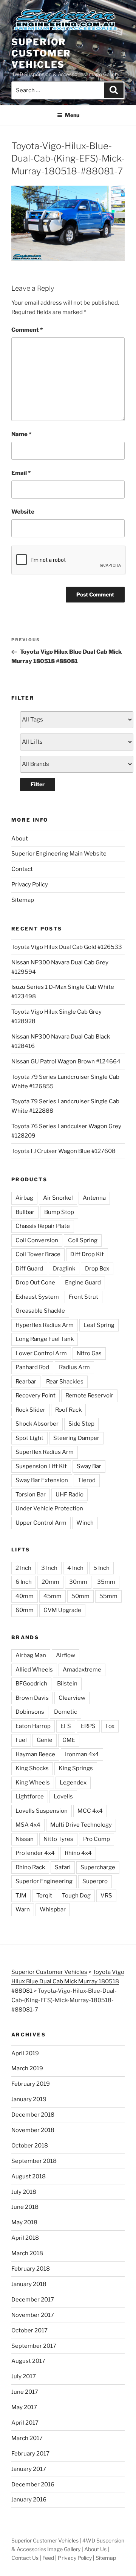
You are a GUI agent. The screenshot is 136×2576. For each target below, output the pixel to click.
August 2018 (29, 2176)
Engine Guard (83, 1283)
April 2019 (25, 2053)
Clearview (72, 1698)
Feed (48, 2558)
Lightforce (30, 1797)
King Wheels (33, 1783)
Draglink (64, 1269)
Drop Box (97, 1269)
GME (69, 1740)
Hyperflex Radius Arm (45, 1325)
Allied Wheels (34, 1670)
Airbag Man (31, 1655)
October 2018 (30, 2146)
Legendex (73, 1783)
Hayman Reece (35, 1754)
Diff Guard (29, 1269)
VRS (106, 1896)
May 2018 (24, 2222)
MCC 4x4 (90, 1811)
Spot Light (29, 1438)
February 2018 (31, 2269)
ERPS (88, 1726)
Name (21, 434)
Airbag (24, 1198)
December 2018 (33, 2115)
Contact (22, 869)
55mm (108, 1596)
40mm (25, 1596)
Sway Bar (89, 1466)
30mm (78, 1582)
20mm (50, 1582)
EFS (66, 1726)
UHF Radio (70, 1495)
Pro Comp (97, 1839)
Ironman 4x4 (82, 1754)
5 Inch (101, 1568)
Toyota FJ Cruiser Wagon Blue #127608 (63, 1151)
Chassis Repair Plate (43, 1226)
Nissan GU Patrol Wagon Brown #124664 (66, 1062)
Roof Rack (68, 1410)
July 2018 (24, 2192)
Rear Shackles (65, 1382)
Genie (45, 1740)
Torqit (44, 1896)
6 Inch (24, 1582)
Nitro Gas (89, 1353)
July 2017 (24, 2376)
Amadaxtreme (82, 1670)
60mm (25, 1610)
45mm (53, 1596)
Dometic (66, 1712)
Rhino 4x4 (78, 1853)
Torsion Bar (31, 1495)
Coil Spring (83, 1240)
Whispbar (53, 1910)
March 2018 (27, 2253)
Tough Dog (76, 1896)
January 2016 (29, 2500)
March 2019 (27, 2068)
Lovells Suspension (42, 1811)
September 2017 (34, 2346)
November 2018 (33, 2130)
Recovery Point (36, 1396)
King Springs (76, 1768)
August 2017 (28, 2361)
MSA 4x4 (28, 1825)
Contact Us (25, 2558)
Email (21, 473)
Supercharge (98, 1867)
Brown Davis (32, 1698)
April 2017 (25, 2423)
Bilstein (67, 1684)
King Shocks (32, 1768)
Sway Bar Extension (42, 1480)
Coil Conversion (37, 1240)
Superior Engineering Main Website (59, 854)
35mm (106, 1582)
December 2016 (33, 2484)
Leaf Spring (99, 1325)
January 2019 (29, 2099)
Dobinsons (30, 1712)
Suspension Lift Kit (41, 1466)
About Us (95, 2549)
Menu (72, 115)
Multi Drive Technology (81, 1825)
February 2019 (31, 2084)
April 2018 (25, 2238)
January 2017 (29, 2469)
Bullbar (25, 1212)
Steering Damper (76, 1438)
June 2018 (25, 2207)
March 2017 (27, 2438)
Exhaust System (37, 1297)
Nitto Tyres (58, 1839)
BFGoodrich (31, 1684)
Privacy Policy (30, 885)
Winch (85, 1523)
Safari (63, 1867)
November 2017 (33, 2315)
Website (23, 512)
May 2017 (24, 2407)
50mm (80, 1596)
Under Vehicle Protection (49, 1508)
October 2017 (29, 2330)
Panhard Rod (32, 1367)
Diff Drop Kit (87, 1254)
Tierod (87, 1480)
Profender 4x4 (35, 1853)
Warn (23, 1910)
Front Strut (83, 1297)
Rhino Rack (30, 1867)
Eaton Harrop (33, 1726)
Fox (110, 1726)
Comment (27, 330)
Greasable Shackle (40, 1311)
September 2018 (34, 2161)
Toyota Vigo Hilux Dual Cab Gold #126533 (67, 947)
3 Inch (49, 1568)
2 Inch (23, 1568)
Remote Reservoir (89, 1396)
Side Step (81, 1424)
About (20, 839)
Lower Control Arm (41, 1353)
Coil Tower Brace (38, 1254)
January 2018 (29, 2284)
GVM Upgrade (62, 1610)
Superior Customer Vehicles (41, 53)
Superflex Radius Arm (45, 1452)
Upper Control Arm (41, 1523)
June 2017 (25, 2392)
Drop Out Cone (35, 1283)
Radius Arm (74, 1367)
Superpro (95, 1881)
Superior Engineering (44, 1881)
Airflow (66, 1655)
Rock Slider (30, 1410)
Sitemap (23, 900)
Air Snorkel (58, 1198)
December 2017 (33, 2300)
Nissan (25, 1839)
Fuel (21, 1740)
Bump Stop (59, 1212)
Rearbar (26, 1382)
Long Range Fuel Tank (45, 1339)
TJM (21, 1896)
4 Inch (75, 1568)
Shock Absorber (37, 1424)
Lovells (63, 1797)
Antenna (94, 1198)
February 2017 (30, 2454)
